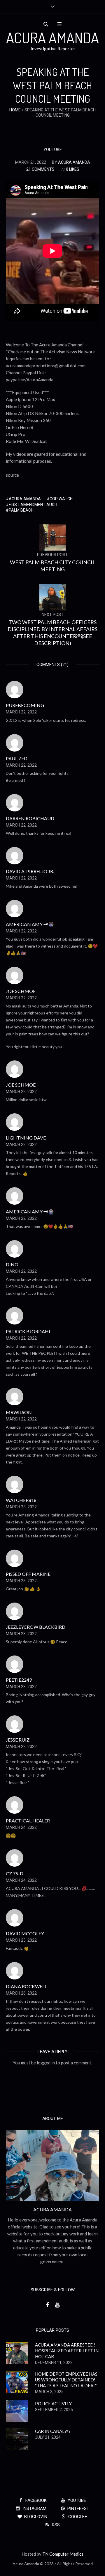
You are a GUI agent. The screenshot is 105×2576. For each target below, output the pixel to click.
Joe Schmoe (21, 991)
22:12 (12, 720)
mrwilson (19, 1412)
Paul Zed (17, 758)
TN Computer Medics (63, 2554)
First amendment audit (33, 505)
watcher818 (21, 1500)
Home (15, 110)
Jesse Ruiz (18, 1740)
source (12, 475)
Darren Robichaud (30, 818)
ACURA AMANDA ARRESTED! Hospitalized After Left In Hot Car (67, 2351)
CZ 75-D (15, 1873)
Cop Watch (61, 499)
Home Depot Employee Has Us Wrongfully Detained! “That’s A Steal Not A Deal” (66, 2380)
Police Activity (53, 2404)
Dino (12, 1264)
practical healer (28, 1821)
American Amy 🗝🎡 (30, 924)
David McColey (25, 1933)
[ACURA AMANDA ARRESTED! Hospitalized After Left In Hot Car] (17, 2353)
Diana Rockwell (26, 1986)
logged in (46, 2063)
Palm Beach (21, 510)
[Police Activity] (17, 2410)
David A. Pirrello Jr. (30, 871)
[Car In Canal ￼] (17, 2438)
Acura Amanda (25, 499)
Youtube (53, 149)
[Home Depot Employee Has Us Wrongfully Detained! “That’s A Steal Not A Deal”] (17, 2382)
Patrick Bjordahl (28, 1331)
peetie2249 (19, 1680)
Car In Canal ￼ (52, 2431)
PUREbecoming (25, 705)
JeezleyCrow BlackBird (36, 1627)
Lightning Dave (26, 1138)
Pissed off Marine (28, 1574)
